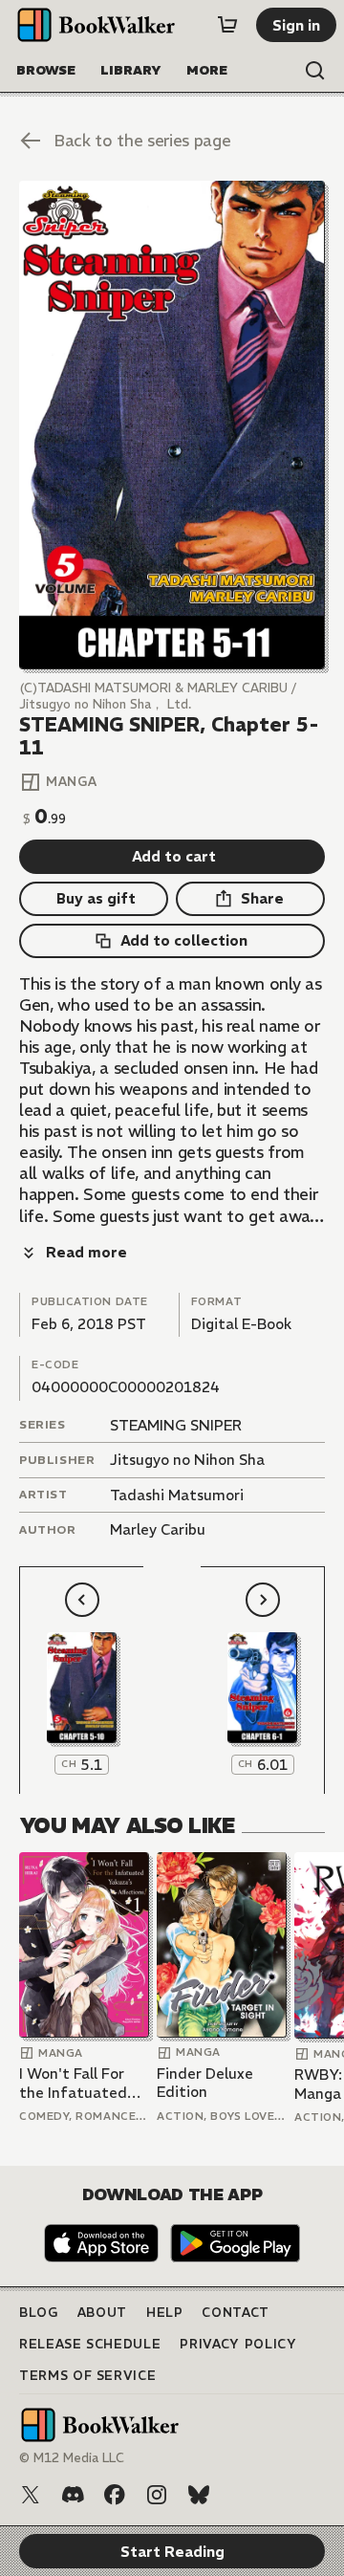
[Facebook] (115, 2495)
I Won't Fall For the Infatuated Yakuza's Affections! (73, 2083)
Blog (39, 2313)
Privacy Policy (238, 2344)
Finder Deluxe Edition (205, 2083)
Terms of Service (87, 2376)
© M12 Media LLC (72, 2458)
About (102, 2313)
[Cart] (227, 25)
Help (165, 2313)
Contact (236, 2313)
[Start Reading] (172, 425)
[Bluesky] (199, 2495)
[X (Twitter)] (31, 2495)
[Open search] (315, 71)
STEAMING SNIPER (176, 1425)
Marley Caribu (158, 1529)
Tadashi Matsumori (177, 1495)
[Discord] (73, 2495)
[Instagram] (157, 2495)
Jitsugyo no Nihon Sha (187, 1460)
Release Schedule (90, 2344)
